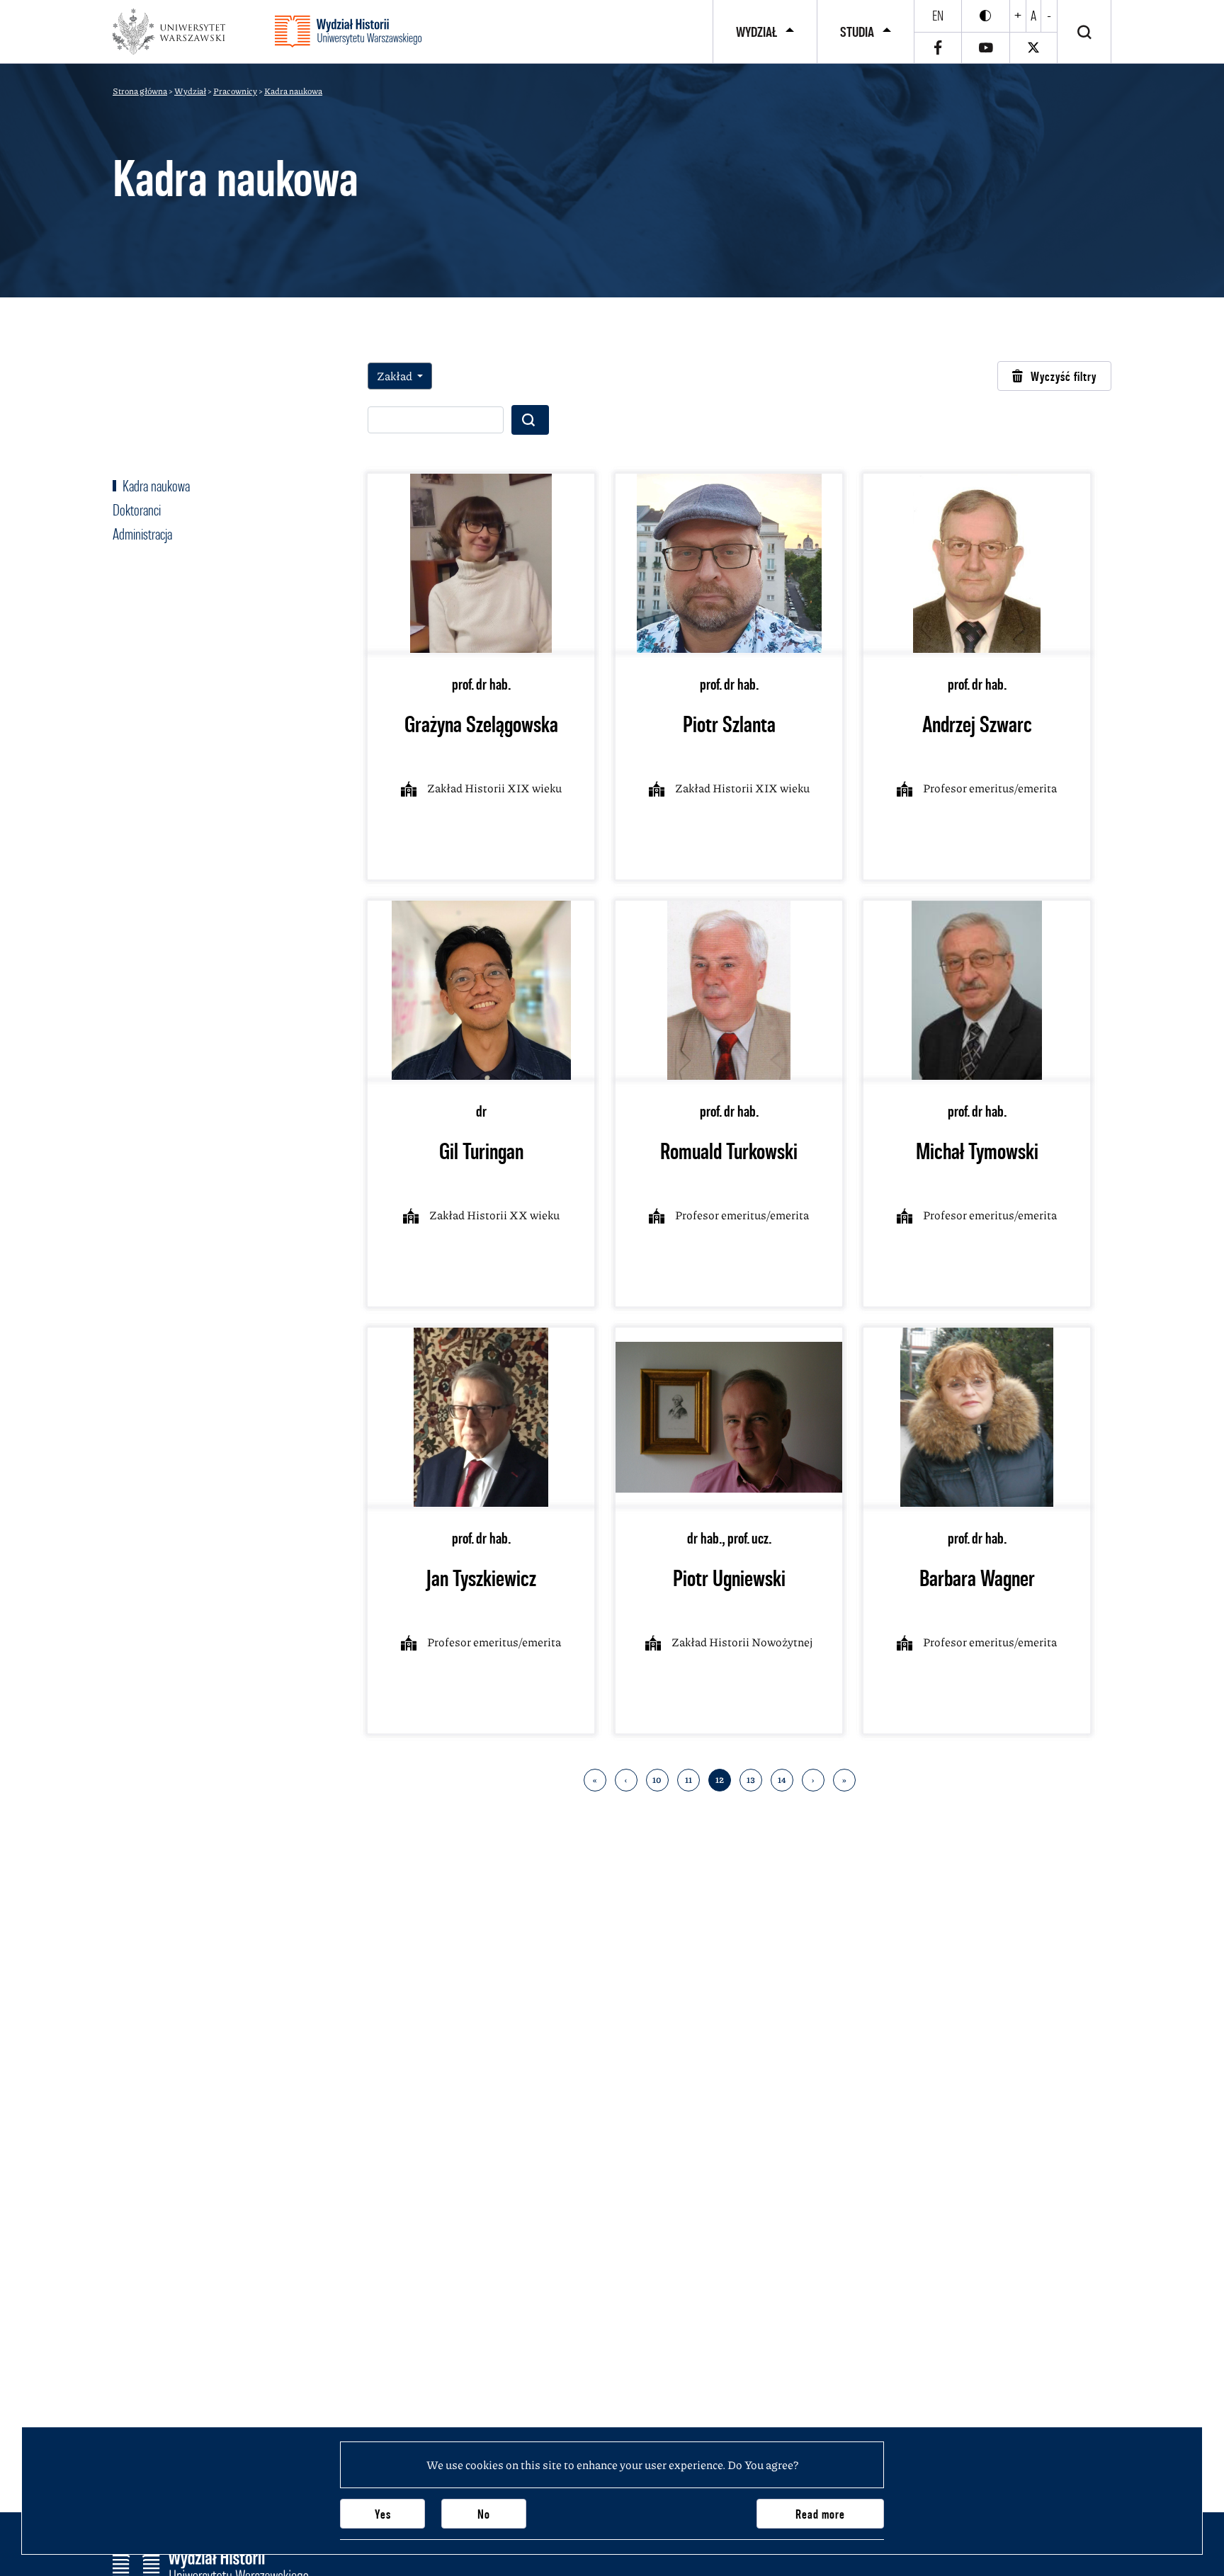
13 (751, 1780)
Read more (820, 2514)
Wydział (756, 32)
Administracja (142, 534)
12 (720, 1780)
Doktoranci (137, 510)
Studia (857, 32)
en (938, 16)
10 (657, 1780)
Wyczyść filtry (1064, 376)
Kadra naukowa (155, 486)
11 (688, 1780)
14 (782, 1780)
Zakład (396, 376)
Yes (383, 2514)
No (484, 2514)
